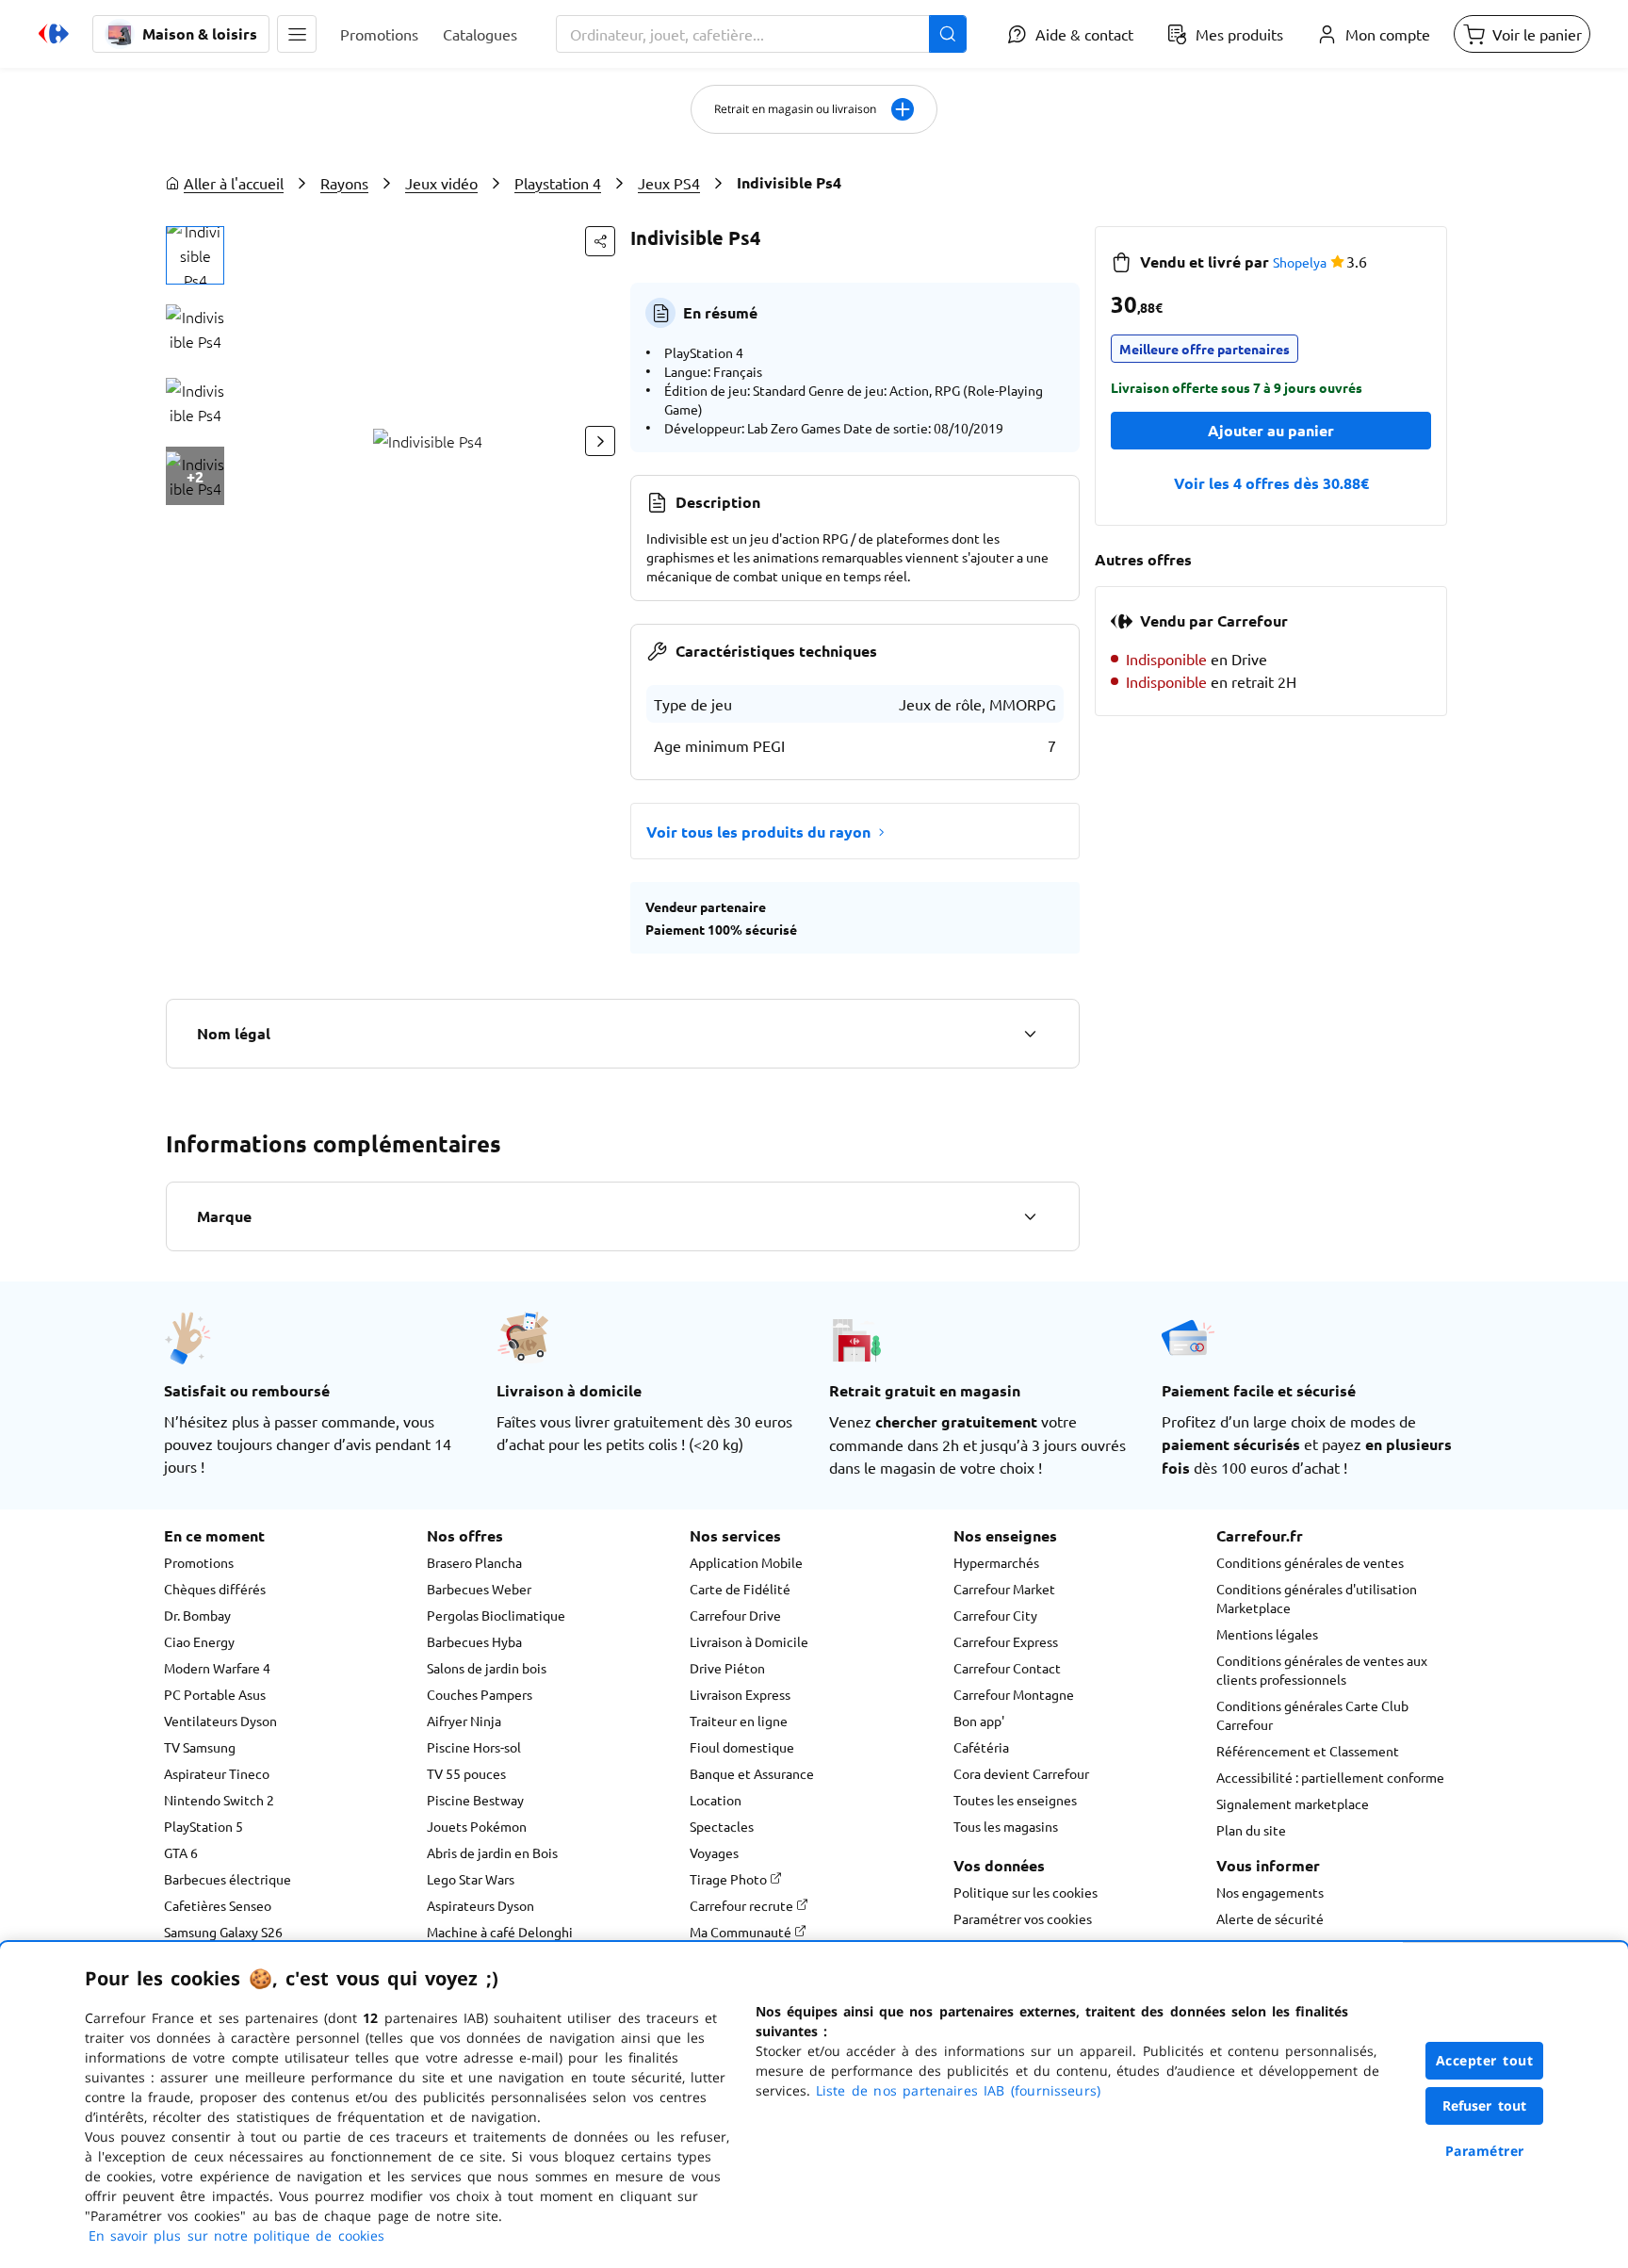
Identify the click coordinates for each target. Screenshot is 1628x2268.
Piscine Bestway (475, 1800)
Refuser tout (1485, 2105)
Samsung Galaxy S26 (223, 1932)
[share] (600, 241)
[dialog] (814, 2105)
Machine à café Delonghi (500, 1932)
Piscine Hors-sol (474, 1747)
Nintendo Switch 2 (219, 1800)
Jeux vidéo (441, 183)
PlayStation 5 (203, 1826)
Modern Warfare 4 (217, 1668)
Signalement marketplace (1293, 1803)
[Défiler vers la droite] (600, 441)
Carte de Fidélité (740, 1589)
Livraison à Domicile (749, 1641)
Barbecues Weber (479, 1589)
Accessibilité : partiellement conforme (1330, 1777)
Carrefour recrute (743, 1905)
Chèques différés (215, 1589)
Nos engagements (1270, 1892)
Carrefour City (995, 1615)
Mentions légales (1267, 1634)
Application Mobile (746, 1562)
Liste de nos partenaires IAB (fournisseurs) (958, 2090)
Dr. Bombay (197, 1615)
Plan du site (1251, 1830)
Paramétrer (1485, 2151)
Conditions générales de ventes (1310, 1562)
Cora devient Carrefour (1021, 1773)
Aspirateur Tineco (217, 1773)
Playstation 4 (558, 183)
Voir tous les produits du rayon (758, 832)
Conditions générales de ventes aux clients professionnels (1322, 1670)
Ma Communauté (742, 1932)
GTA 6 (181, 1852)
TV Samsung (200, 1747)
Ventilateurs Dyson (220, 1721)
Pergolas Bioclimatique (496, 1615)
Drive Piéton (727, 1668)
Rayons (344, 183)
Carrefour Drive (735, 1615)
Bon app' (979, 1721)
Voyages (714, 1852)
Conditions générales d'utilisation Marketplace (1317, 1598)
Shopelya (1300, 262)
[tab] (195, 255)
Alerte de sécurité (1270, 1918)
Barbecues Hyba (474, 1641)
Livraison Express (740, 1694)
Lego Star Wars (471, 1879)
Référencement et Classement (1308, 1751)
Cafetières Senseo (218, 1905)
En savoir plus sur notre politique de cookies (236, 2235)
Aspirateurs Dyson (480, 1905)
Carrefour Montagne (1014, 1694)
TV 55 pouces (466, 1773)
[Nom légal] (1030, 1034)
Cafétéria (981, 1747)
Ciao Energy (199, 1641)
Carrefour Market (1004, 1589)
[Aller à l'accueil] (54, 34)
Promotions (199, 1562)
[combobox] (761, 34)
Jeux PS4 (669, 183)
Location (716, 1800)
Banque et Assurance (752, 1773)
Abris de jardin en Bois (492, 1852)
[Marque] (1030, 1216)
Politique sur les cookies (1026, 1892)
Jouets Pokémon (477, 1826)
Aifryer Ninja (464, 1721)
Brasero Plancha (474, 1562)
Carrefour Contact (1007, 1668)
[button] (297, 34)
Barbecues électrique (228, 1879)
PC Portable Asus (215, 1694)
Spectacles (722, 1826)
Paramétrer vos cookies (1023, 1918)
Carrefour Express (1006, 1641)
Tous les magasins (1006, 1826)
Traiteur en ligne (739, 1721)
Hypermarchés (996, 1562)
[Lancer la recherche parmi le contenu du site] (948, 34)
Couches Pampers (480, 1694)
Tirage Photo (730, 1879)
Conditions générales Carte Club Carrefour (1312, 1715)
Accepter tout (1485, 2060)
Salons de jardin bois (487, 1668)
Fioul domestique (742, 1747)
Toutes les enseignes (1015, 1800)
